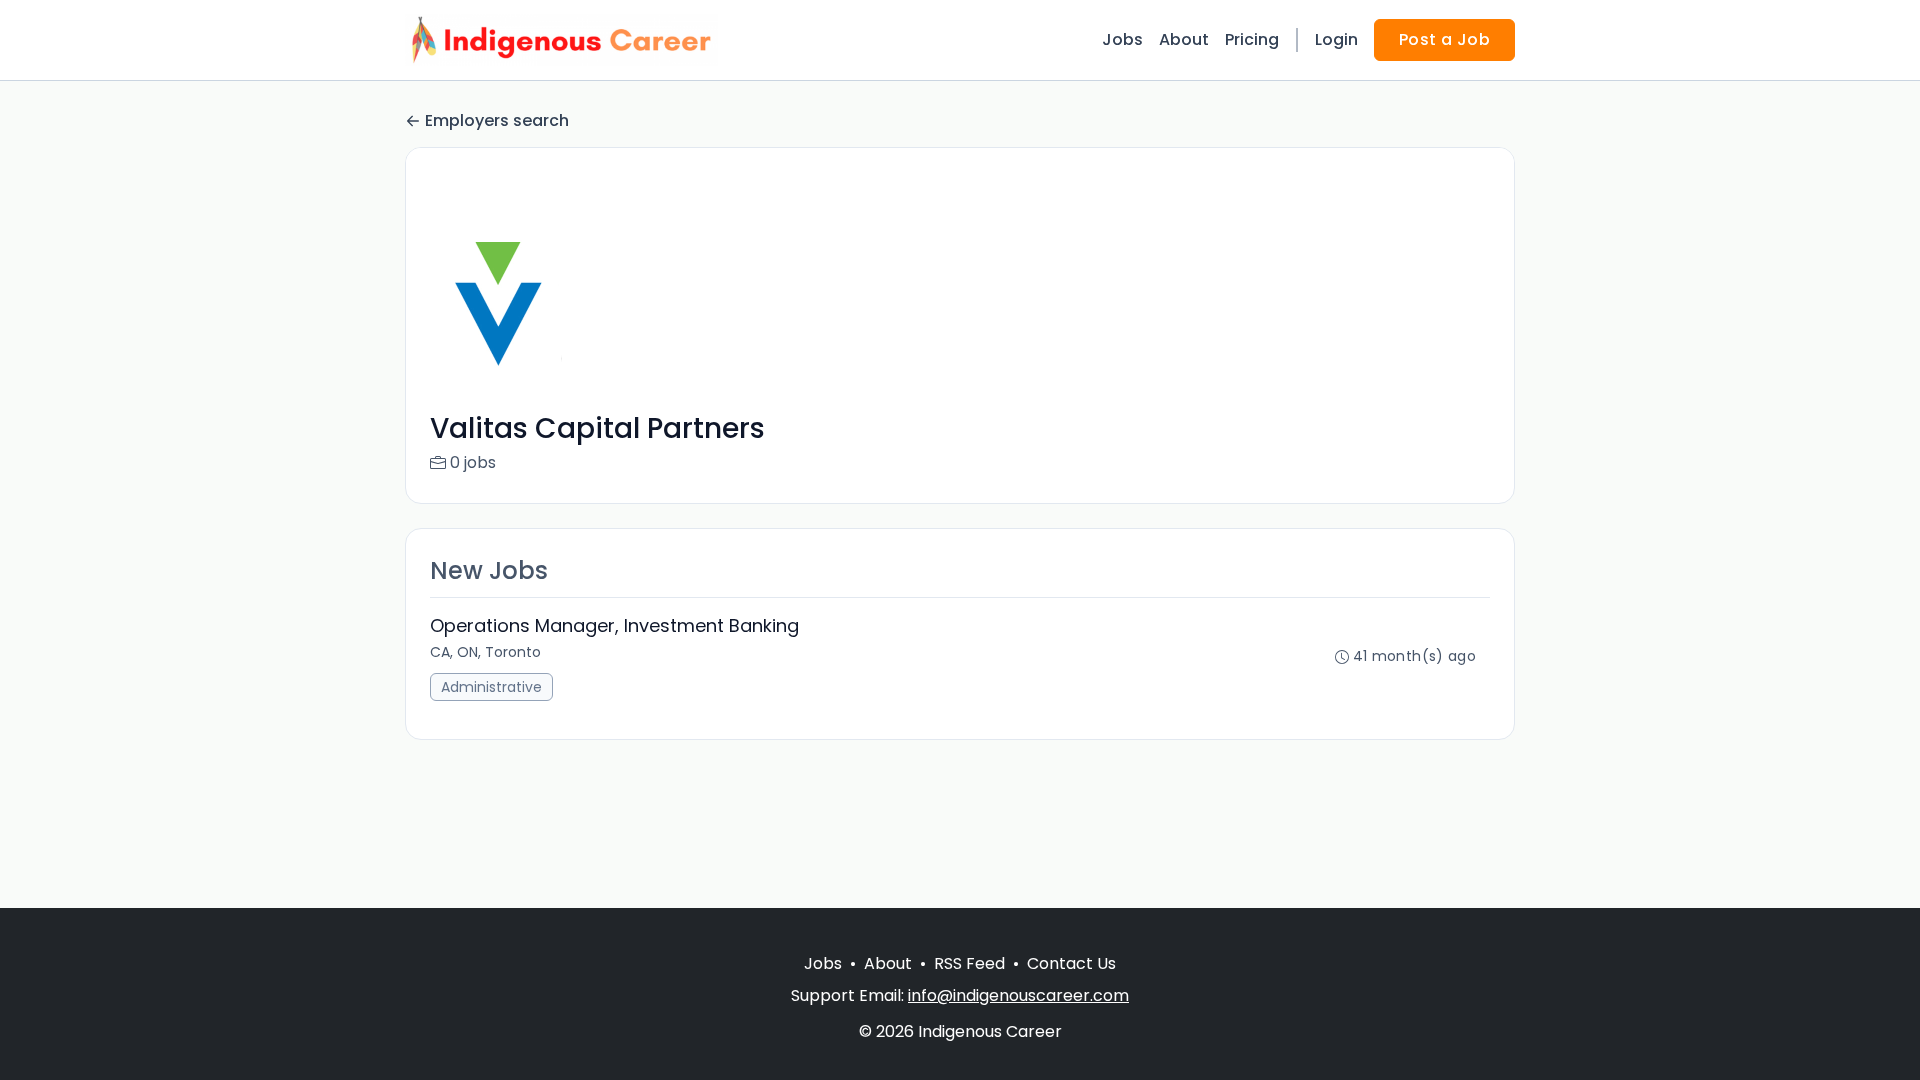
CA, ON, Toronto (485, 652)
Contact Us (1071, 963)
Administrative (491, 687)
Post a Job (1444, 39)
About (1184, 39)
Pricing (1252, 39)
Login (1336, 39)
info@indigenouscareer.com (1018, 995)
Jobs (1122, 39)
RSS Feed (969, 963)
